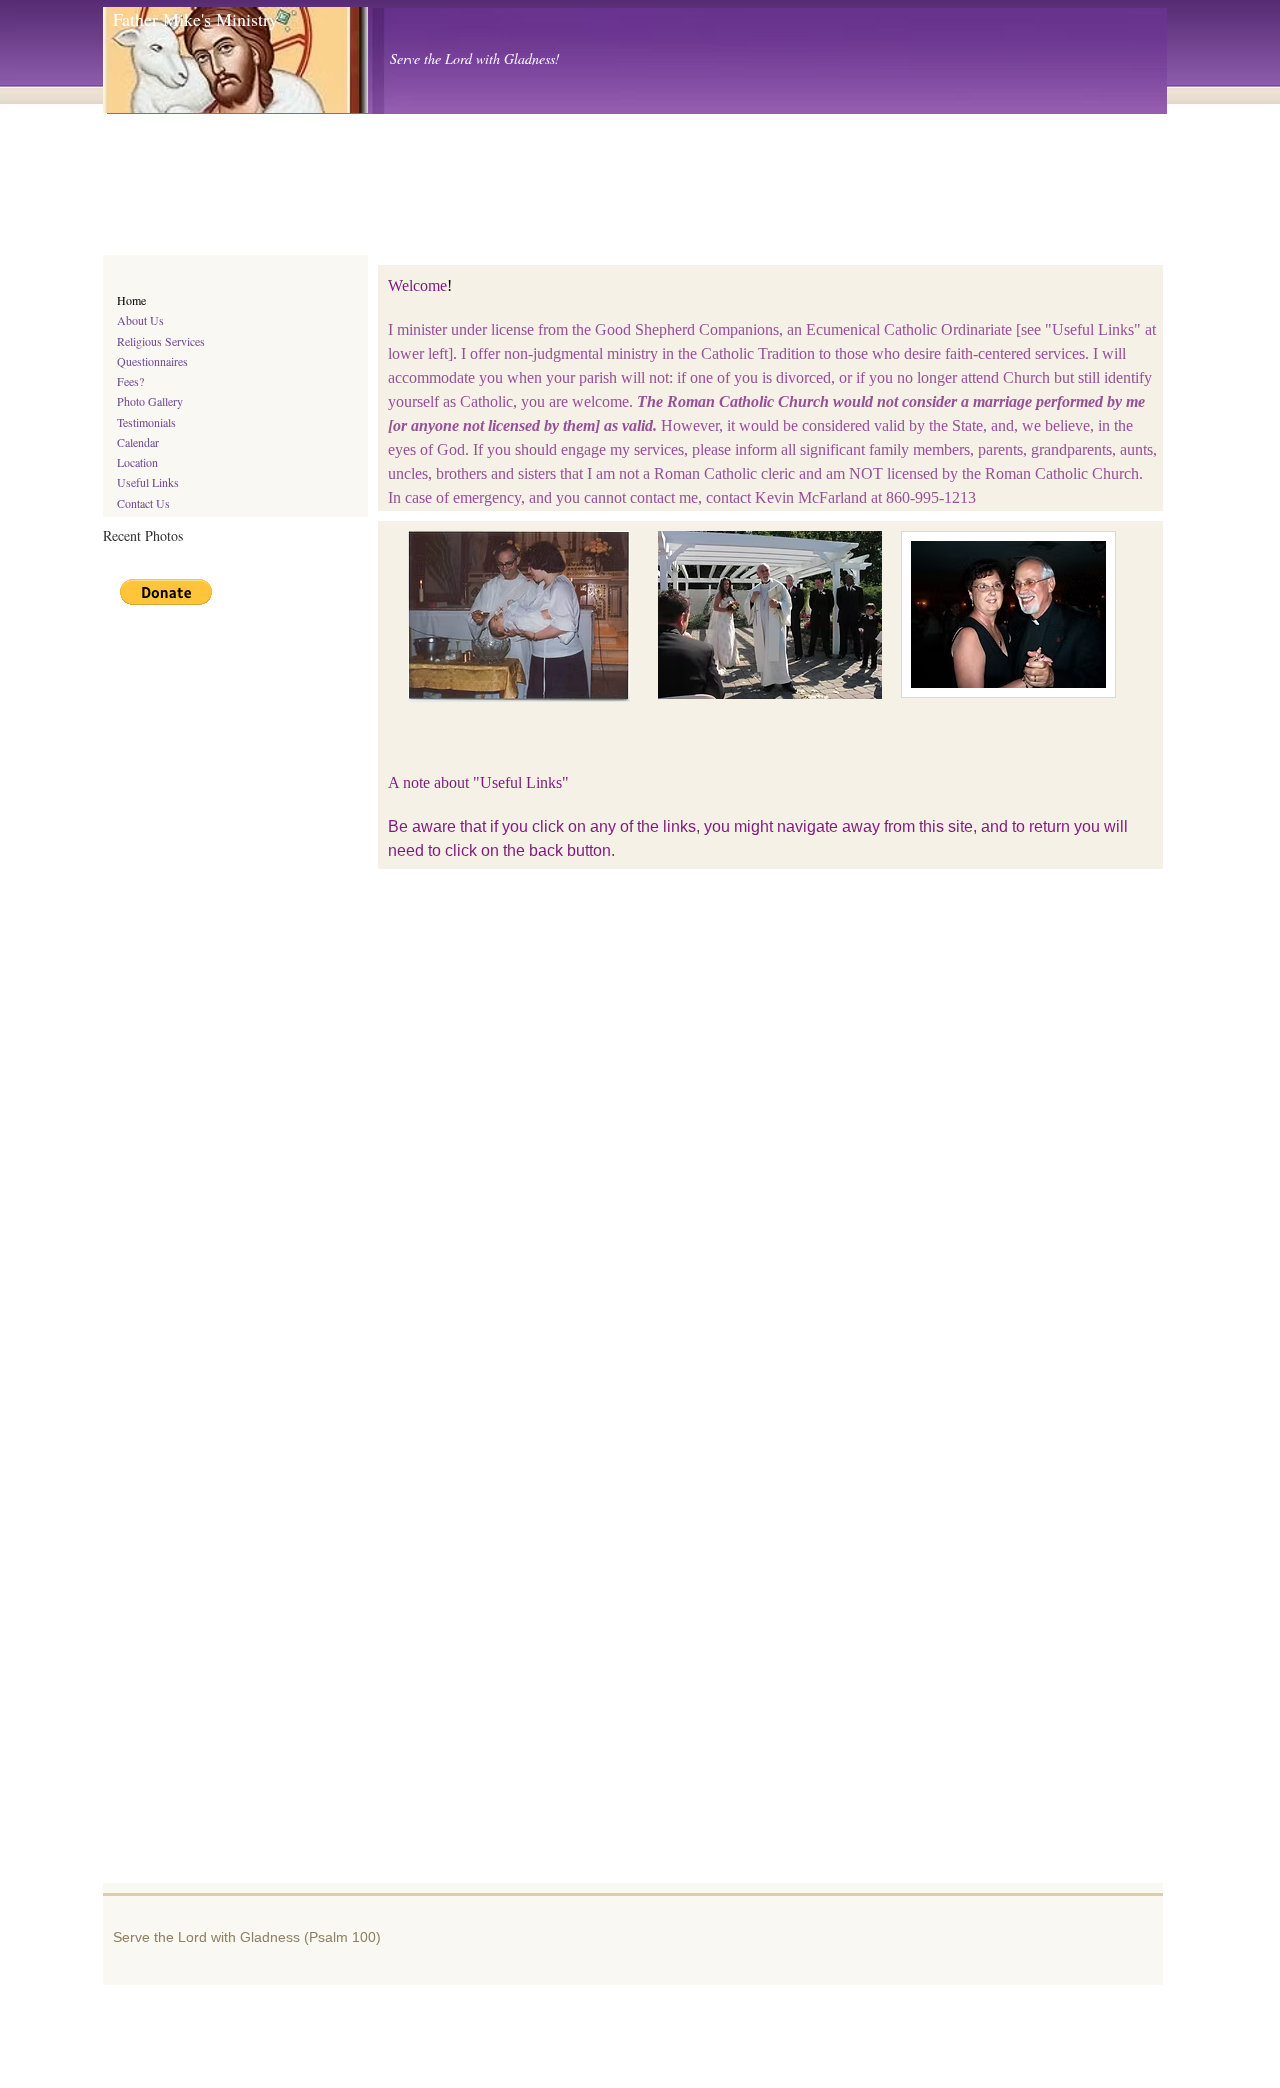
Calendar (138, 442)
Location (137, 462)
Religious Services (161, 341)
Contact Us (143, 503)
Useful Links (148, 482)
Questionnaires (152, 361)
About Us (140, 320)
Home (131, 300)
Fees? (130, 381)
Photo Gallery (150, 401)
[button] (166, 592)
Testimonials (146, 422)
